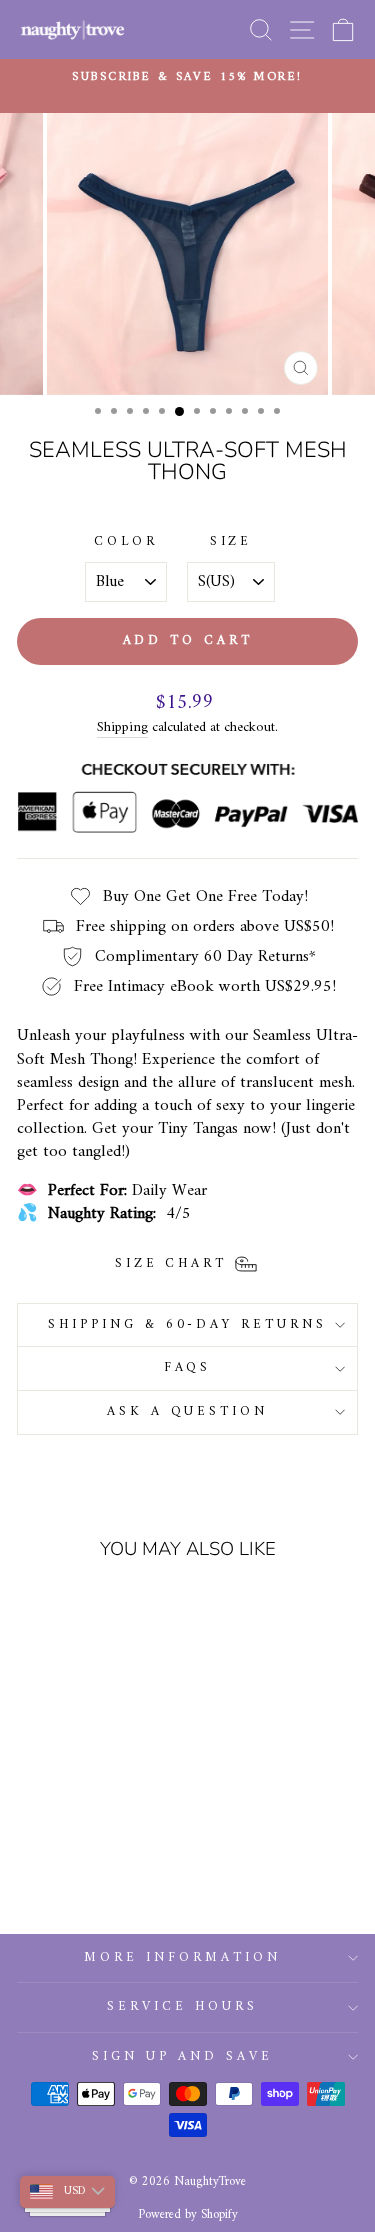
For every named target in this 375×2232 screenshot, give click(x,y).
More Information (182, 1957)
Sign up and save (182, 2056)
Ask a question (188, 1411)
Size (231, 542)
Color (126, 542)
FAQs (188, 1367)
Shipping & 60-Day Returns (187, 1324)
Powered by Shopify (188, 2215)
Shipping (122, 728)
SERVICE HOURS (182, 2006)
